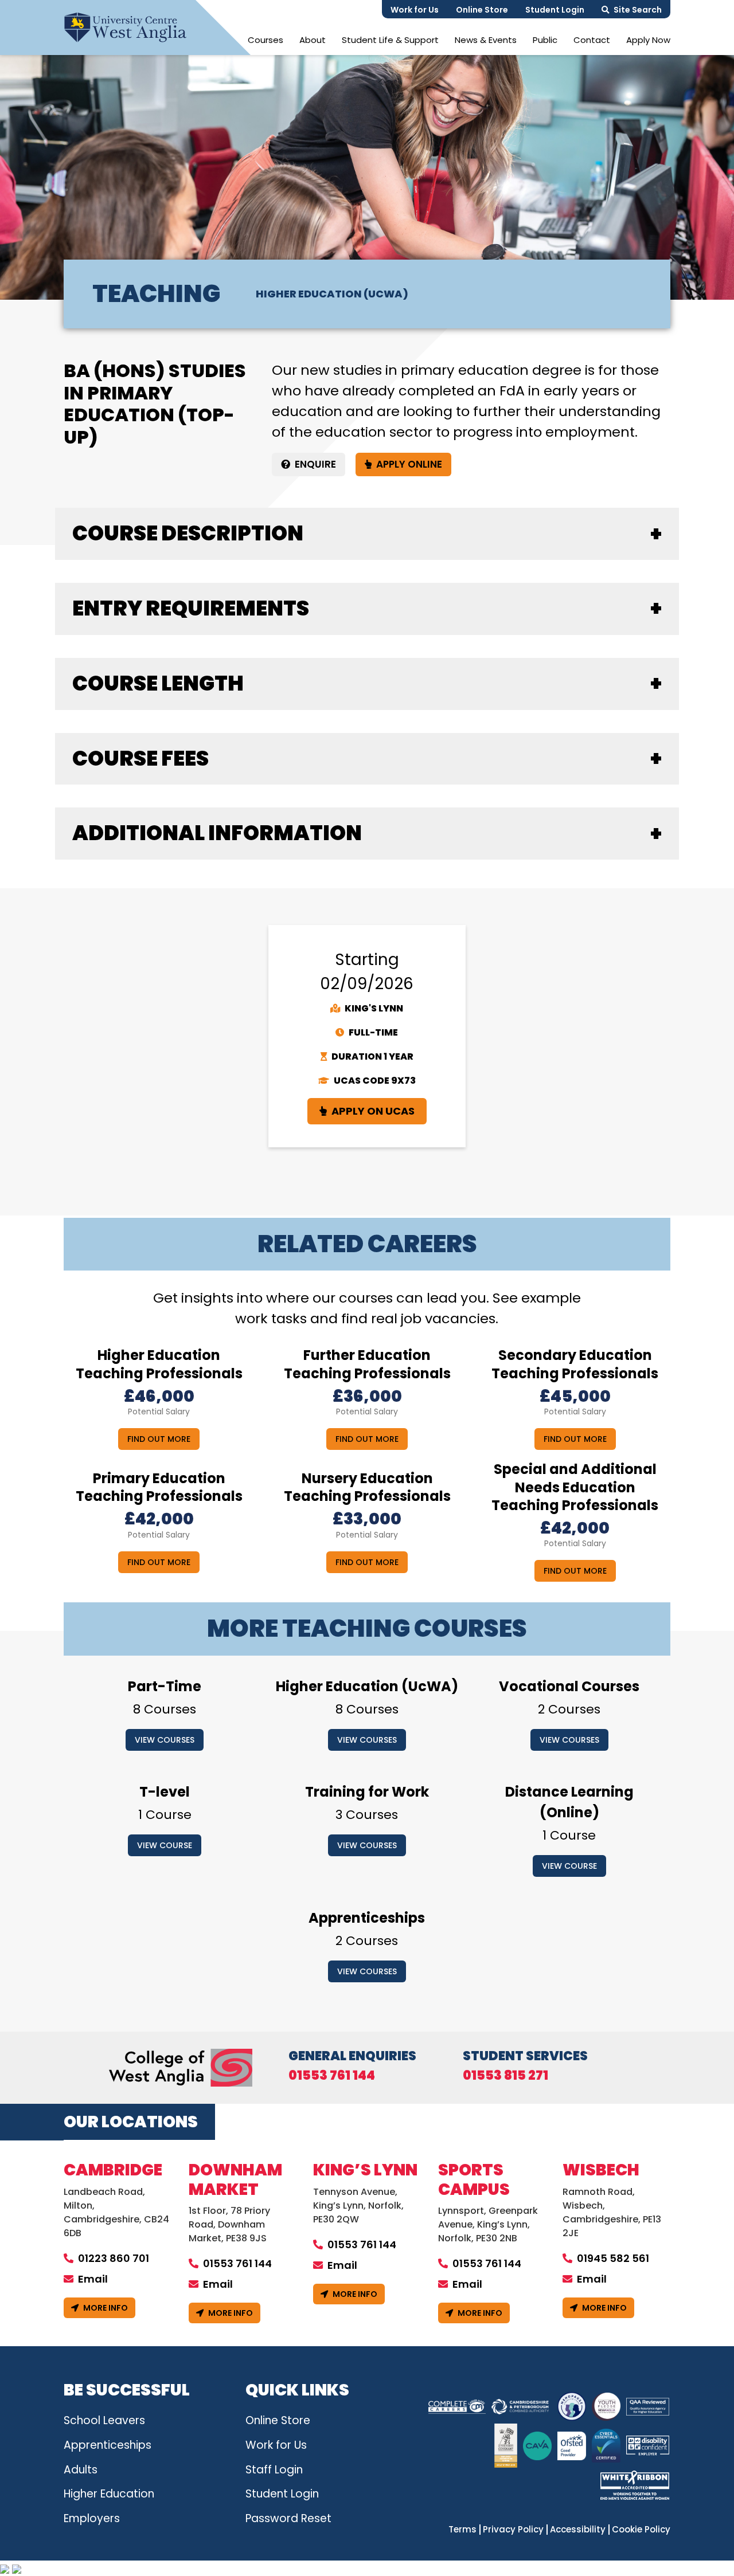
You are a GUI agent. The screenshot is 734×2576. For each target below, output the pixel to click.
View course (165, 1845)
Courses (266, 40)
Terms (462, 2530)
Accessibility (578, 2530)
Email (93, 2279)
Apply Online (409, 464)
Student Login (555, 10)
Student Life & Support (390, 40)
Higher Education (109, 2494)
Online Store (482, 10)
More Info (106, 2308)
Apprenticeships (108, 2445)
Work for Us (415, 10)
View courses (165, 1740)
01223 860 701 (114, 2258)
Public (545, 40)
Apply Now (648, 40)
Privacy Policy (513, 2530)
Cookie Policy (641, 2530)
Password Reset (288, 2518)
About (313, 40)
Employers (92, 2518)
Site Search (638, 10)
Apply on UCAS (373, 1111)
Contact (592, 40)
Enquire (315, 464)
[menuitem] (266, 40)
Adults (81, 2470)
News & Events (486, 40)
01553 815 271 (505, 2076)
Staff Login (274, 2470)
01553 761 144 (332, 2076)
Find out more (159, 1439)
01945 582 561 (613, 2258)
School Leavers (104, 2420)
